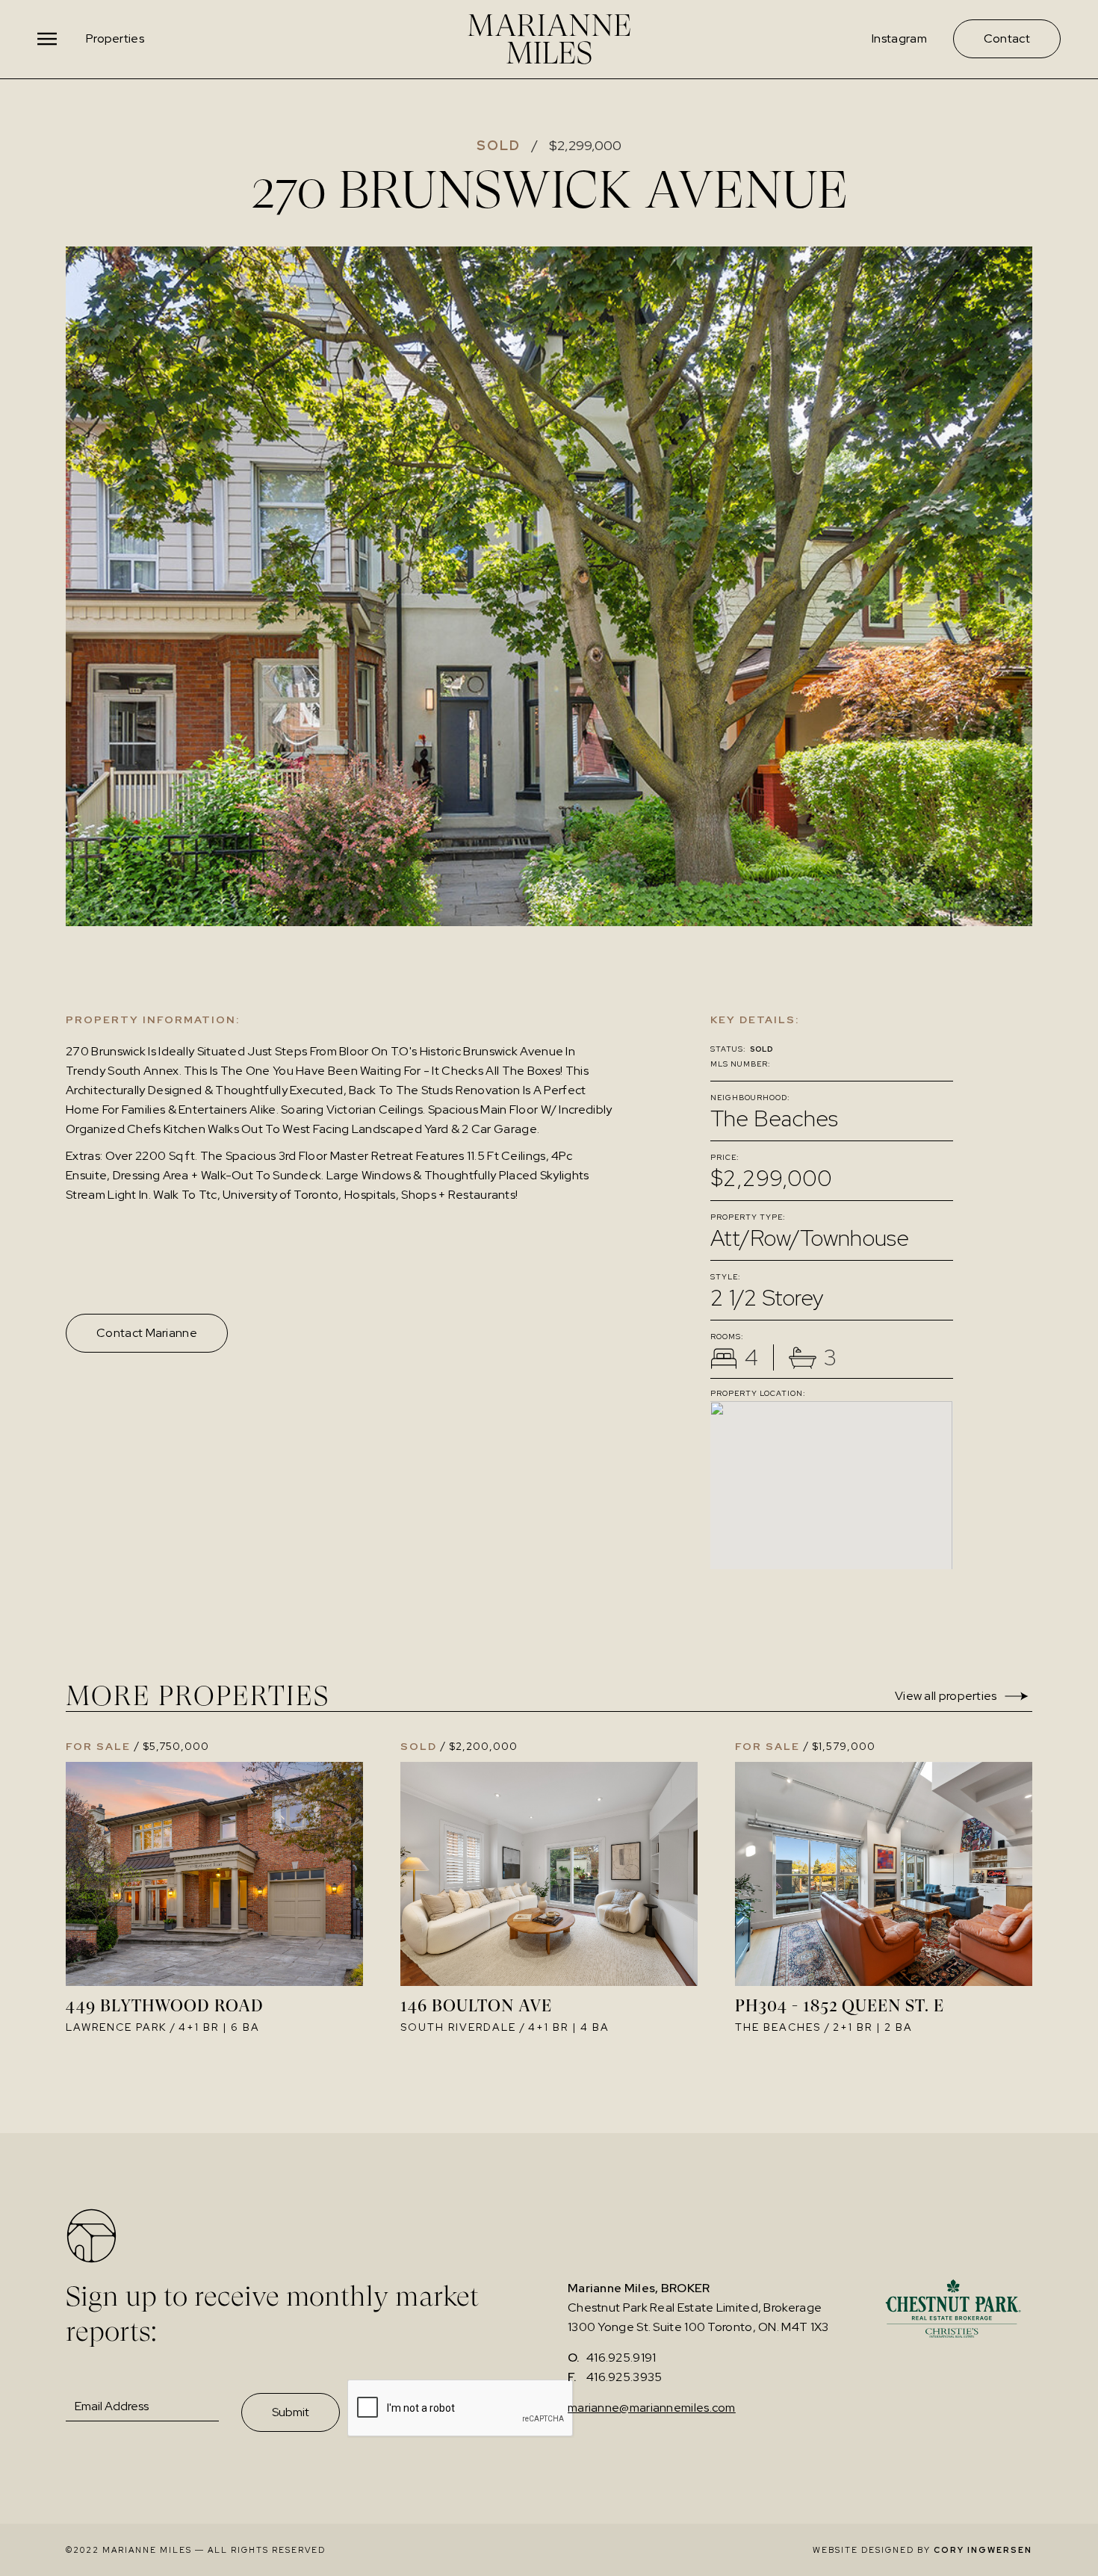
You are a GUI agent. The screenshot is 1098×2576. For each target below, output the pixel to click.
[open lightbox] (549, 586)
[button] (49, 39)
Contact (1007, 38)
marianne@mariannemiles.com (652, 2408)
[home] (549, 39)
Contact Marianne (147, 1333)
